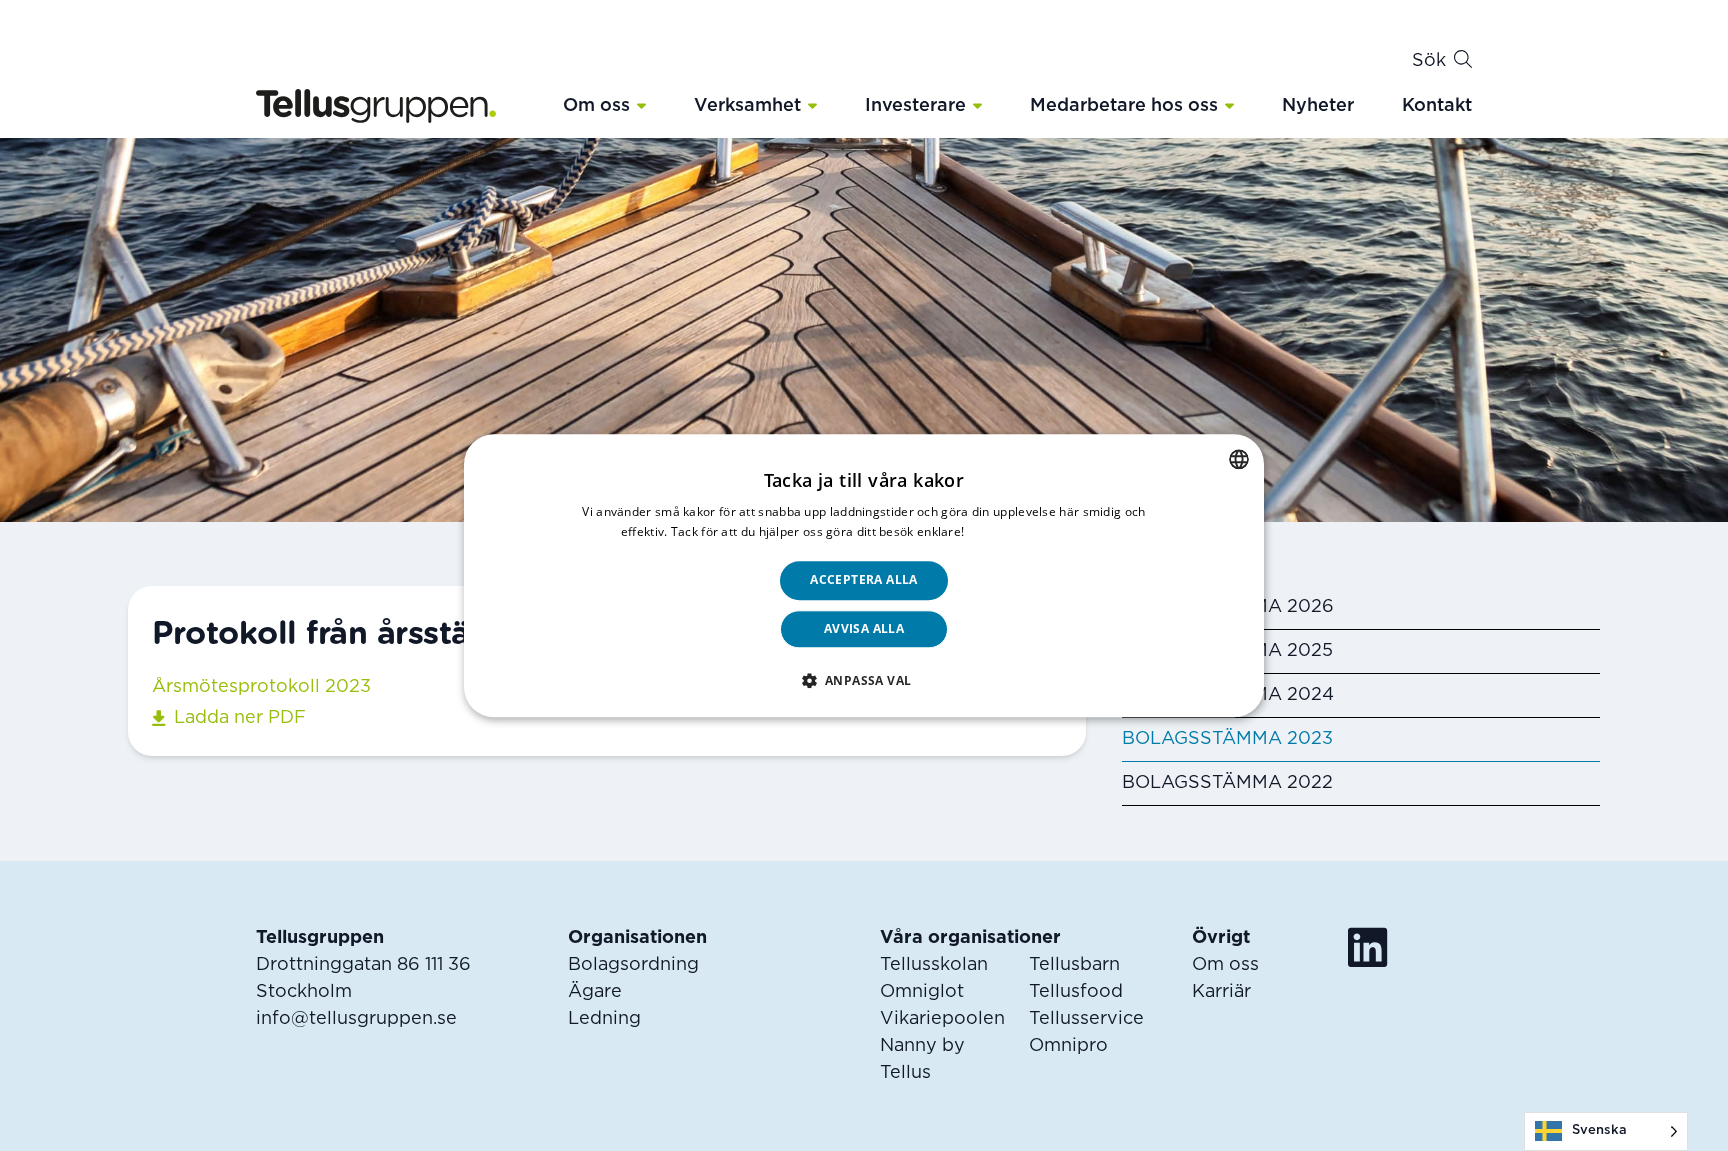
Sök (1429, 61)
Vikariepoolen (942, 1019)
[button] (641, 105)
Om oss (596, 106)
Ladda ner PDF (240, 718)
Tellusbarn (1074, 965)
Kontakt (1437, 106)
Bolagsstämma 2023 (1227, 739)
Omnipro (1068, 1046)
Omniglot (922, 992)
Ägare (595, 992)
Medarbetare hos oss (1124, 106)
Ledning (604, 1019)
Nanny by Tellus (922, 1059)
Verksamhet (747, 106)
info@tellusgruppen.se (356, 1019)
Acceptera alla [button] (864, 580)
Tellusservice (1086, 1019)
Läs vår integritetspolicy (1038, 531)
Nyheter (1318, 106)
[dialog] (864, 575)
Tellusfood (1076, 992)
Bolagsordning (633, 965)
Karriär (1221, 992)
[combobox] (1239, 459)
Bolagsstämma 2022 (1227, 783)
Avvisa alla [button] (864, 628)
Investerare (915, 106)
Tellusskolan (934, 965)
